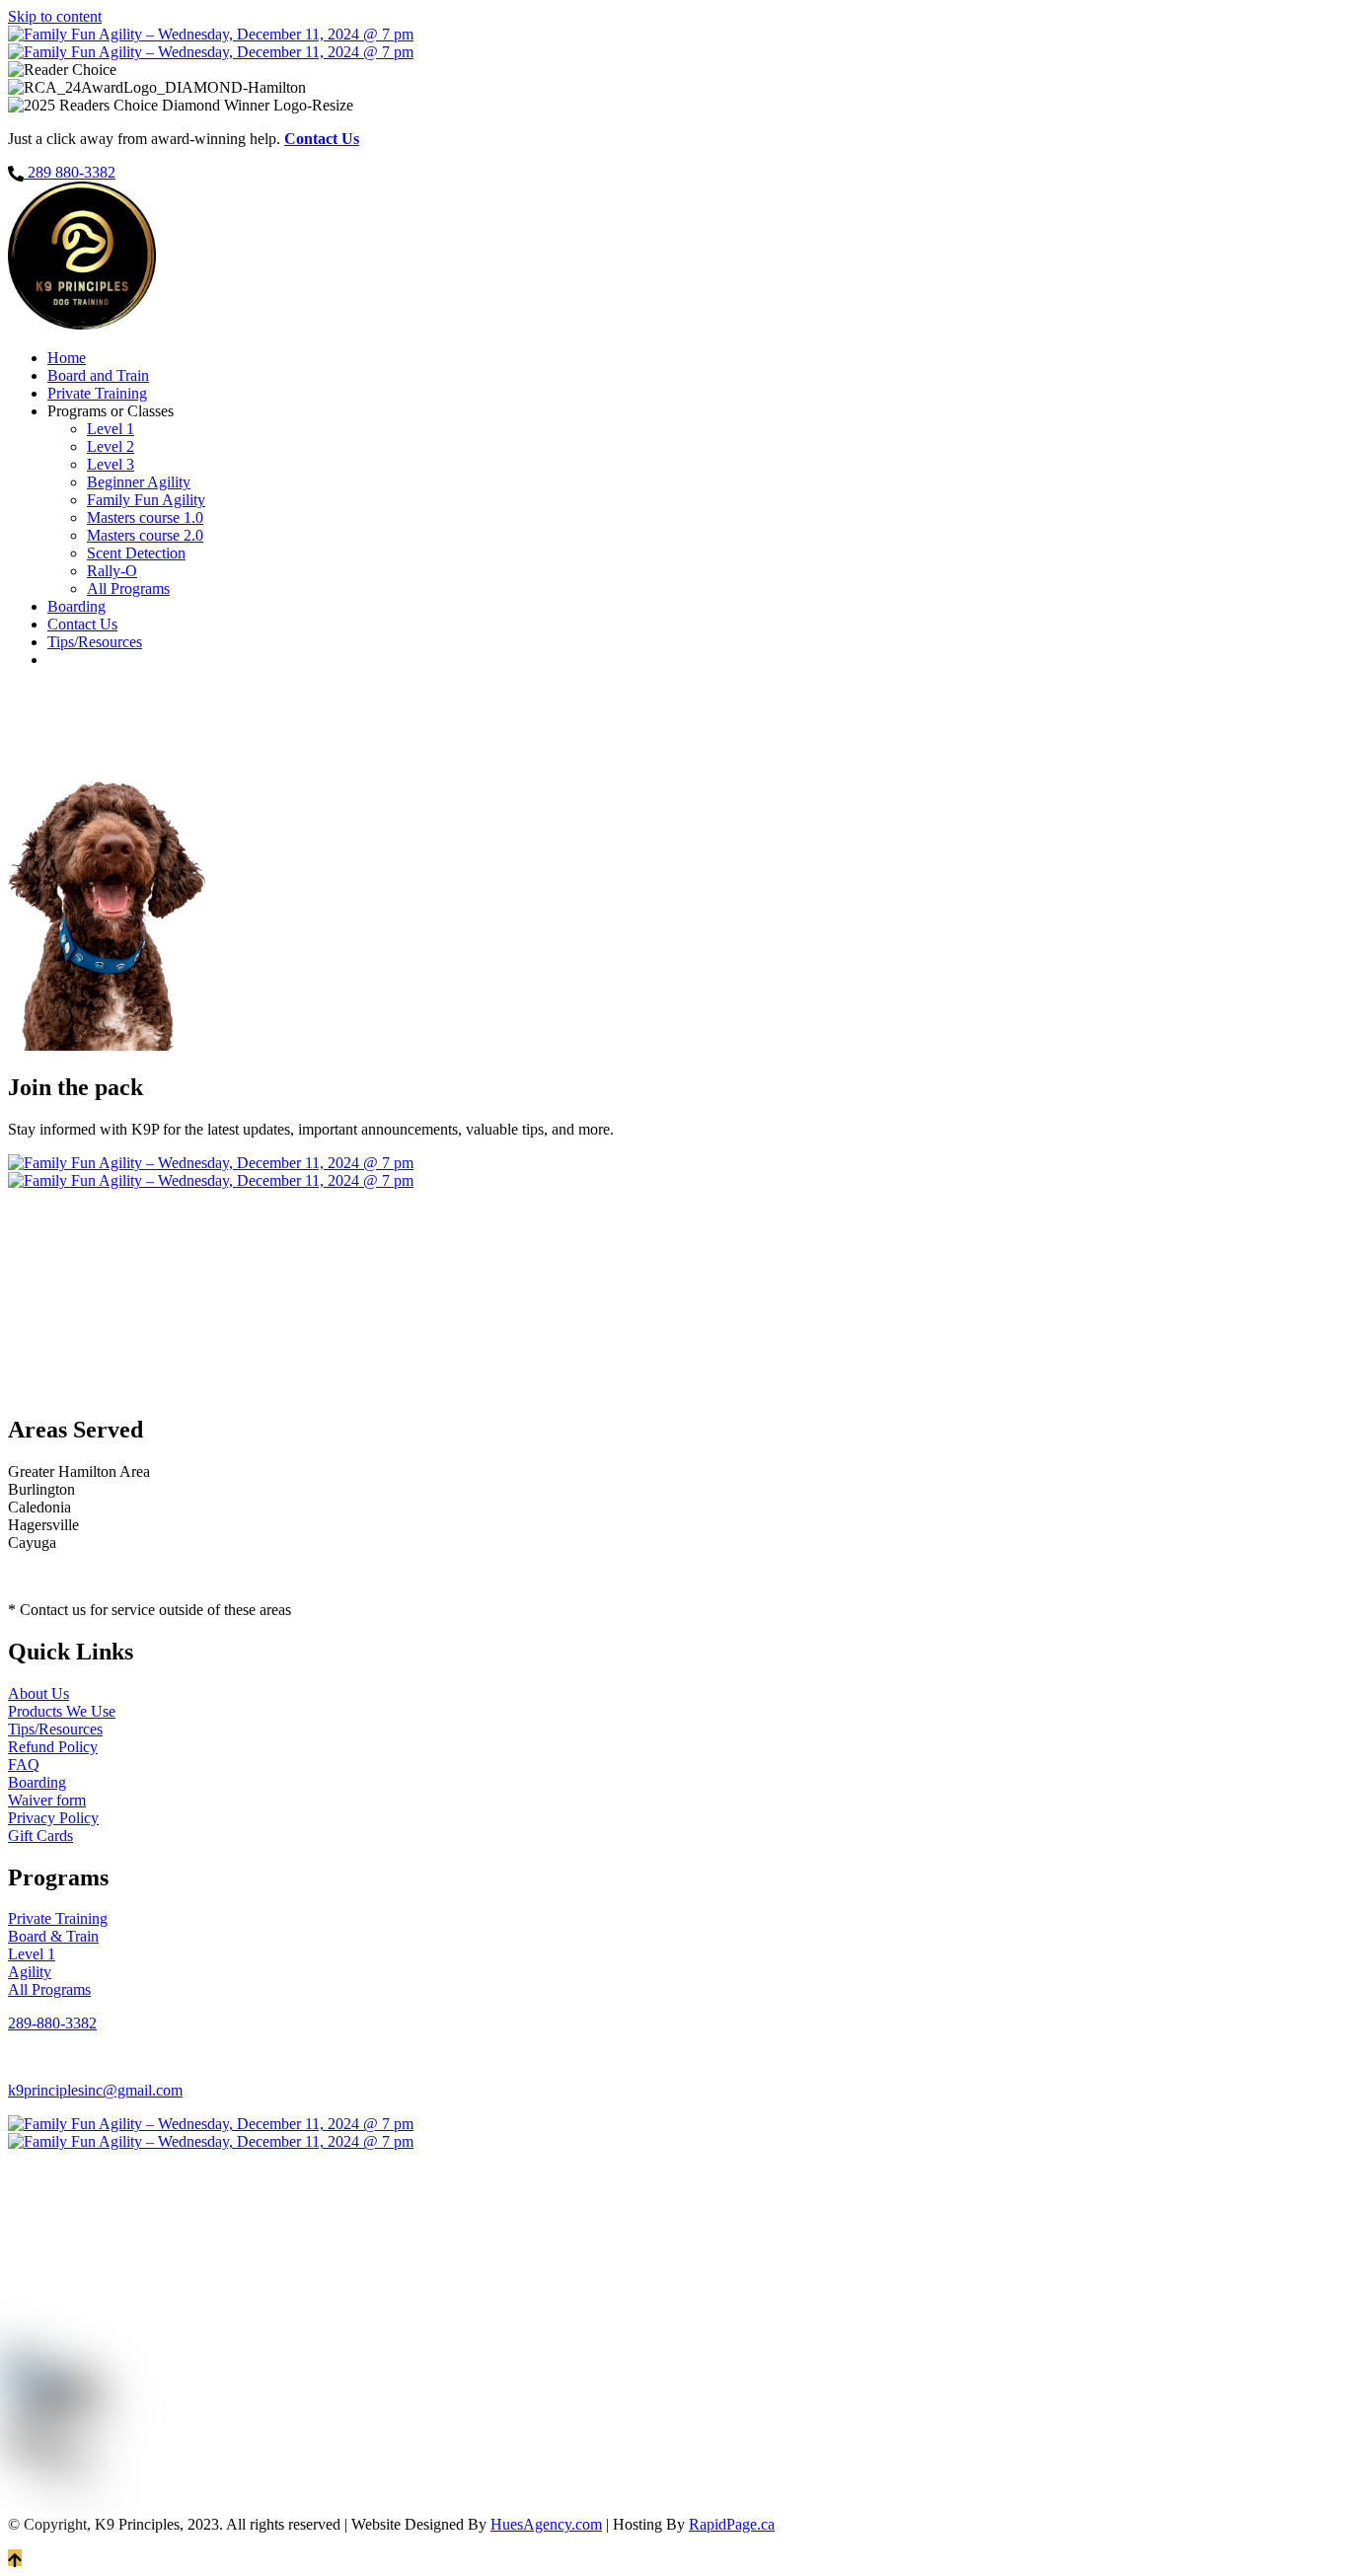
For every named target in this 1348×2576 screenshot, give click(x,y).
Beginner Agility (139, 482)
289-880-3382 (52, 2023)
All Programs (128, 589)
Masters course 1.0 (145, 517)
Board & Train (53, 1936)
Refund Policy (53, 1747)
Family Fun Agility (146, 500)
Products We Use (62, 1711)
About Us (38, 1693)
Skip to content (55, 16)
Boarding (76, 606)
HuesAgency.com (546, 2524)
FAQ (24, 1765)
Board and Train (98, 375)
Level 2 (111, 446)
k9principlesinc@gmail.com (95, 2090)
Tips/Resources (95, 642)
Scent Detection (136, 553)
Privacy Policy (53, 1818)
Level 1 (111, 429)
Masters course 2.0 (145, 535)
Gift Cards (40, 1836)
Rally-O (112, 571)
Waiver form (47, 1800)
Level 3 (111, 464)
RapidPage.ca (732, 2524)
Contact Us (82, 624)
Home (67, 358)
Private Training (97, 393)
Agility (30, 1972)
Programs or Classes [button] (111, 411)
